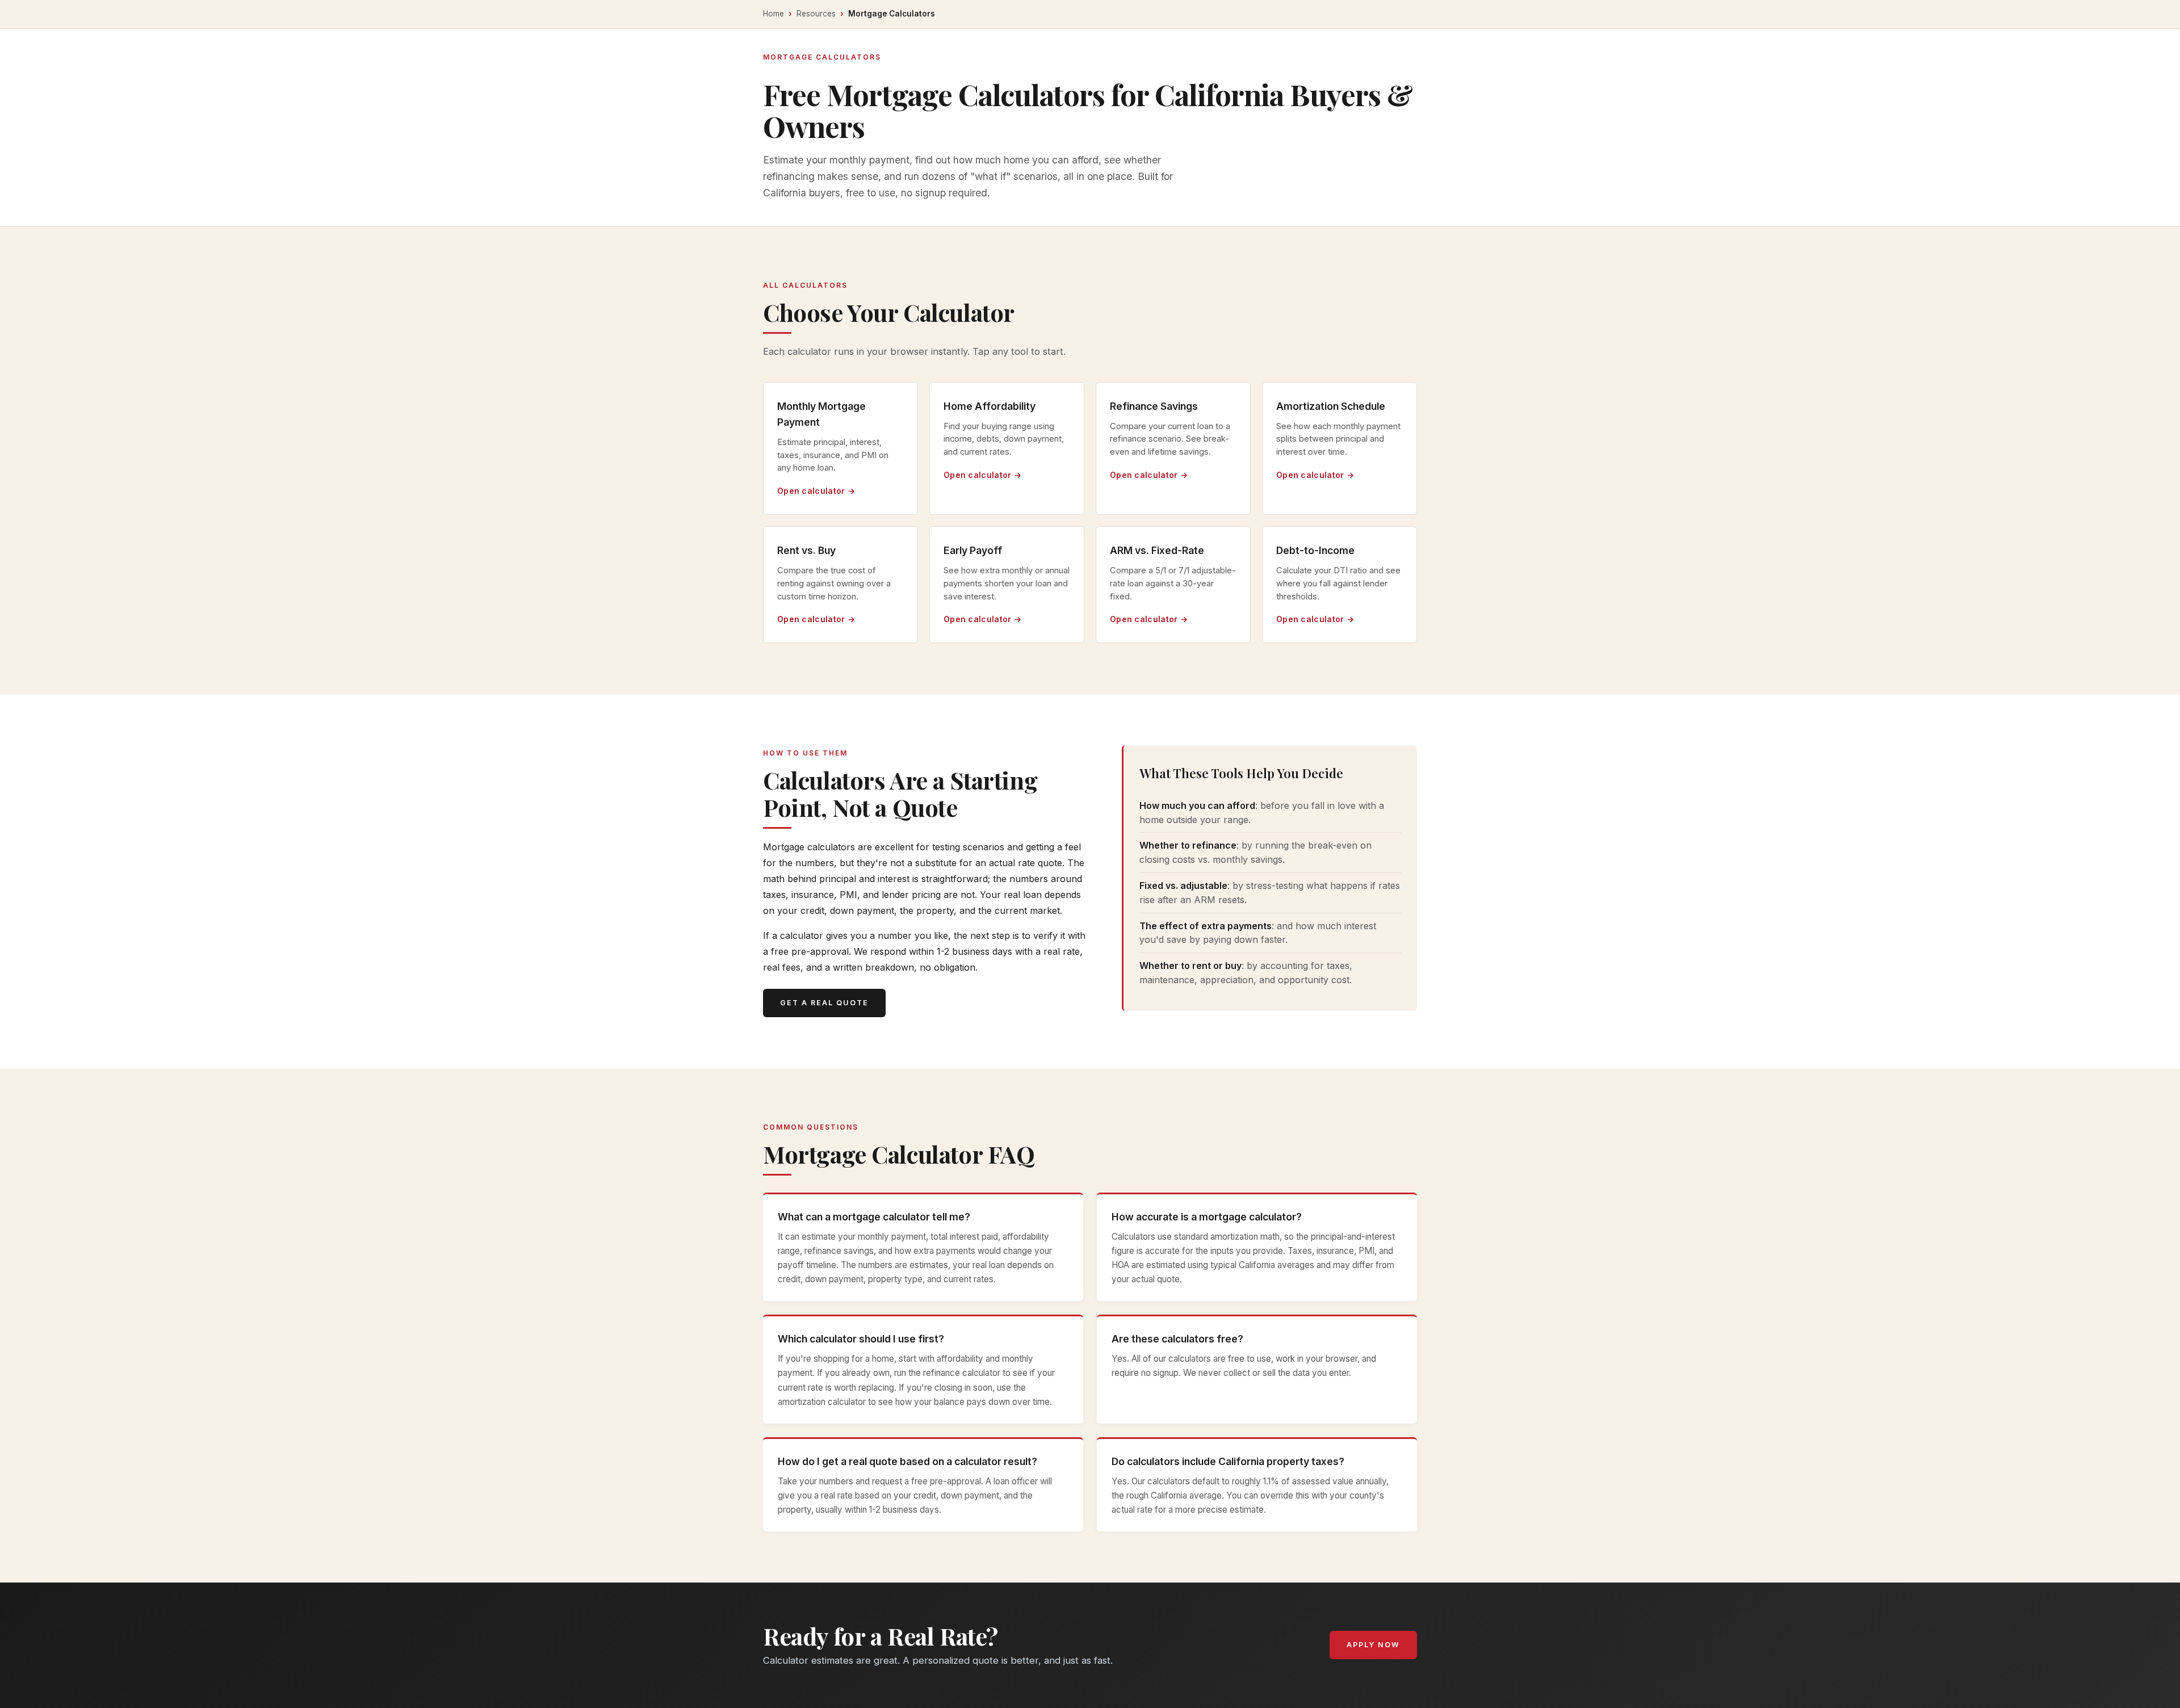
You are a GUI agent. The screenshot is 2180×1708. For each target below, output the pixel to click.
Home (774, 14)
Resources (816, 14)
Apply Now (1373, 1645)
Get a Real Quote (824, 1003)
